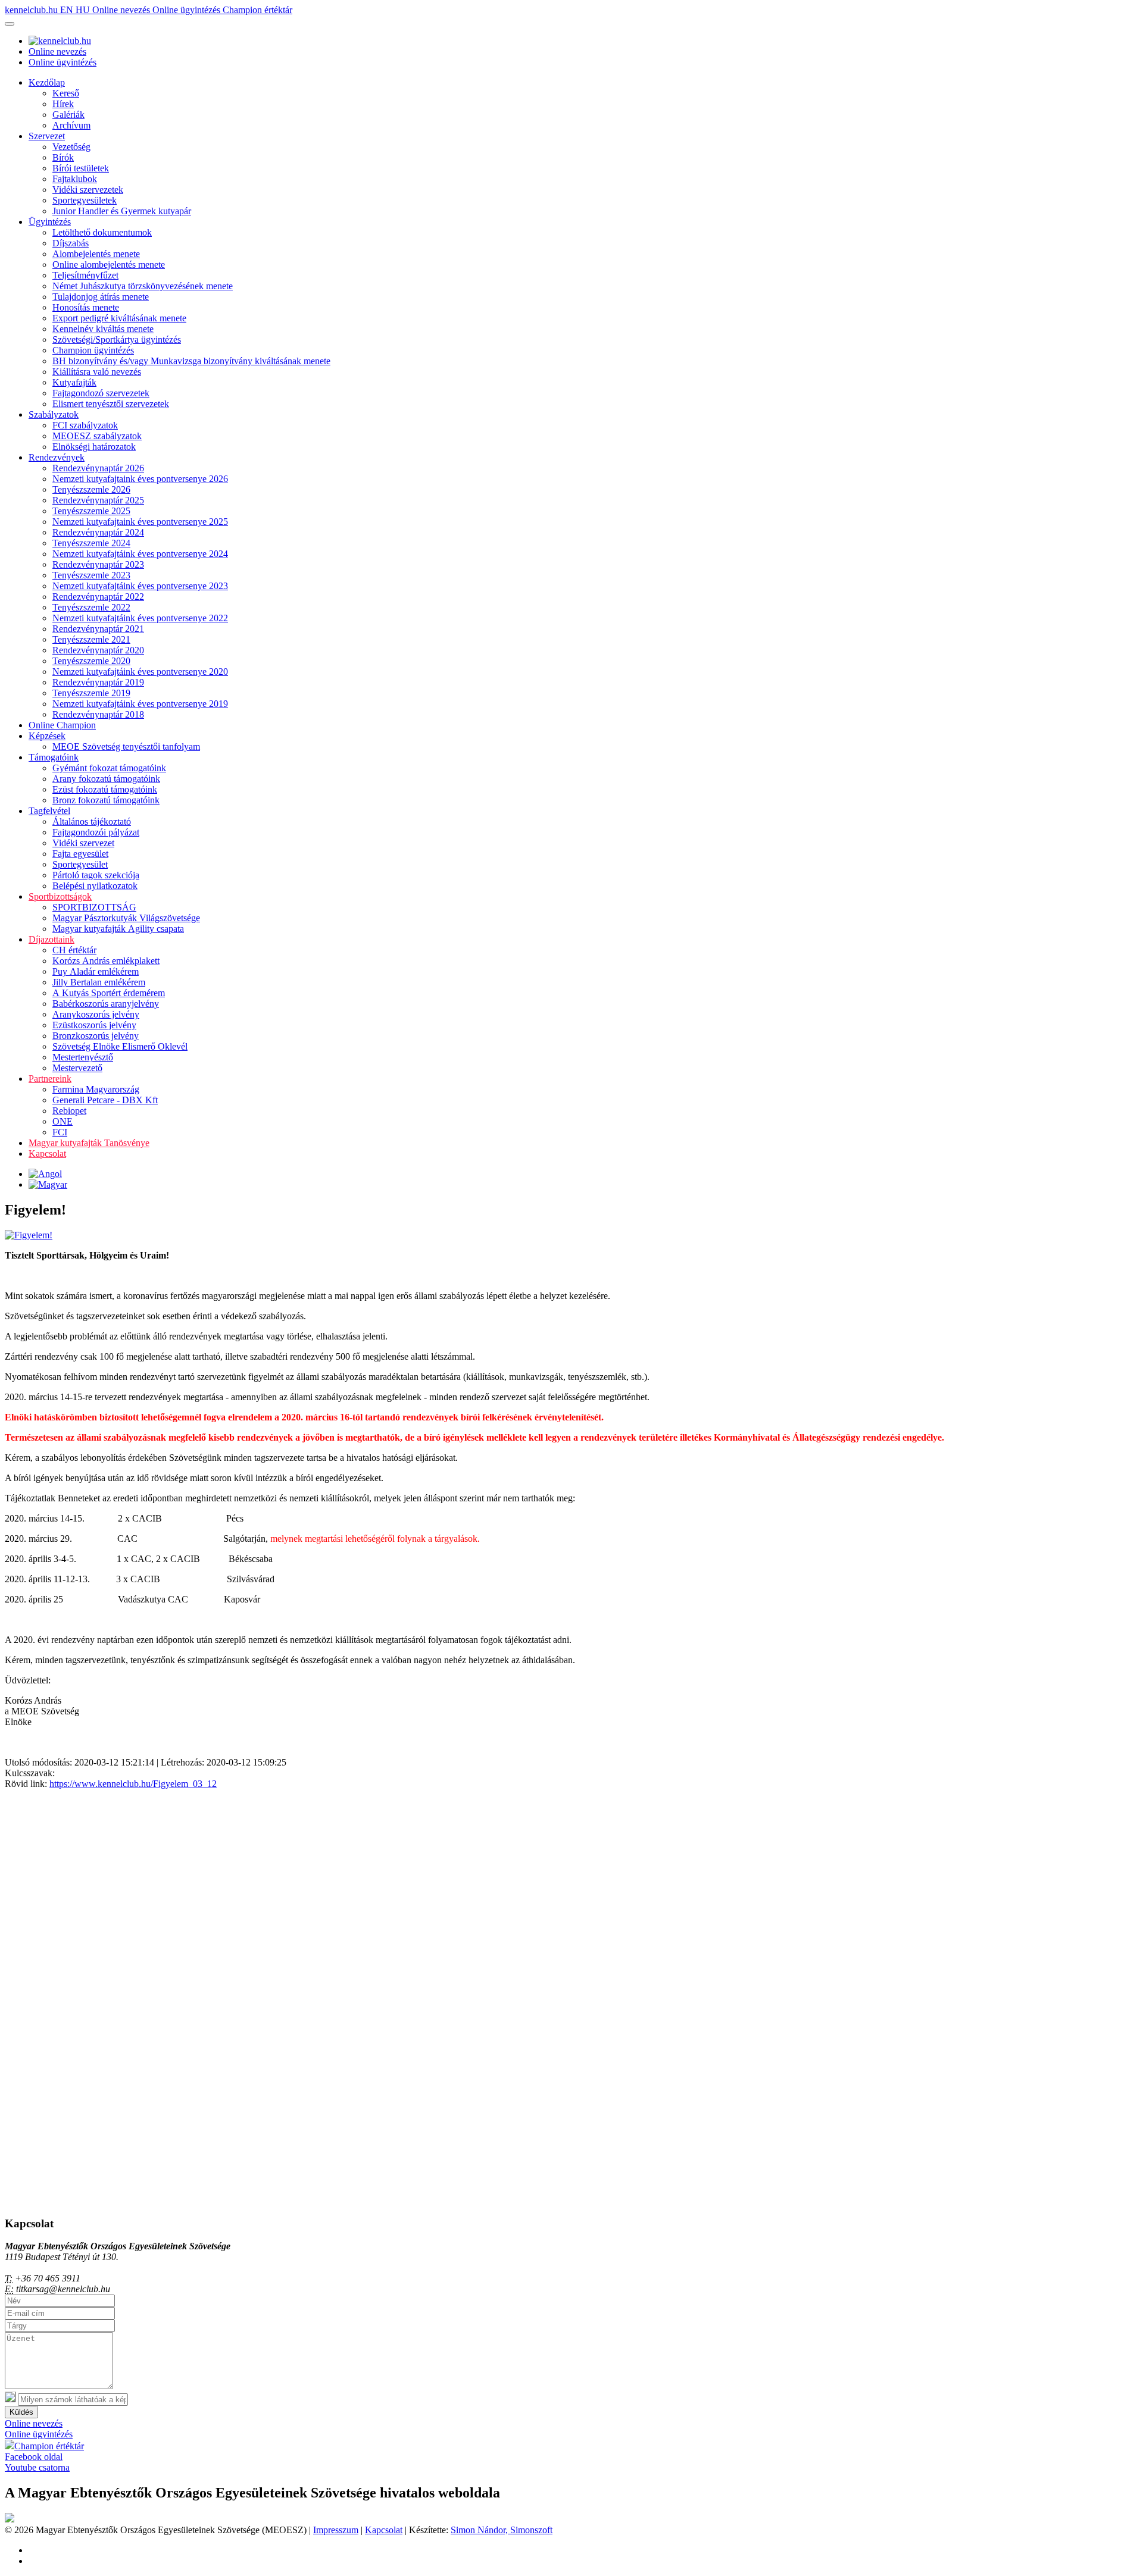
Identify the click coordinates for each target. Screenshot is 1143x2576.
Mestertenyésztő (83, 1057)
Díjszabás (71, 243)
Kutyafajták (74, 382)
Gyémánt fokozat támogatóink (109, 768)
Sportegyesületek (85, 200)
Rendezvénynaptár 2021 (98, 629)
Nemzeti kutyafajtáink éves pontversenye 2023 (140, 586)
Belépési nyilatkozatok (95, 886)
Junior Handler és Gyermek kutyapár (122, 211)
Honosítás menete (86, 307)
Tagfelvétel (49, 811)
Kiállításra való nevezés (97, 372)
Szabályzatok (54, 414)
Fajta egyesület (80, 854)
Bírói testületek (81, 168)
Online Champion (62, 725)
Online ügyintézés (188, 10)
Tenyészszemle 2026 (91, 489)
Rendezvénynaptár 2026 (98, 468)
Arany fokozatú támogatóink (106, 779)
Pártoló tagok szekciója (96, 875)
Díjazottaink (51, 939)
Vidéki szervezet (83, 843)
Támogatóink (54, 757)
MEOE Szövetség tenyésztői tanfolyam (126, 746)
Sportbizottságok (60, 896)
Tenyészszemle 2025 (91, 511)
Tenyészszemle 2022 (91, 607)
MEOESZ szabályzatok (97, 436)
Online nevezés (122, 10)
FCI (60, 1132)
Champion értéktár (257, 10)
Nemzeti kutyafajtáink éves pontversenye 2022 (140, 618)
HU (84, 10)
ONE (63, 1121)
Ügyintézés (50, 222)
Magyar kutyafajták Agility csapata (118, 929)
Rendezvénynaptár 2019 (98, 682)
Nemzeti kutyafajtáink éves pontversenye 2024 (140, 554)
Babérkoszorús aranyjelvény (106, 1004)
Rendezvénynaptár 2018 (98, 714)
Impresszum (336, 2530)
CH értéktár (74, 950)
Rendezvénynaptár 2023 (98, 564)
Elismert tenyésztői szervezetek (111, 404)
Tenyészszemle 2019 (91, 693)
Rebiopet (69, 1111)
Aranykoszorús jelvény (96, 1014)
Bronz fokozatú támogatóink (106, 800)
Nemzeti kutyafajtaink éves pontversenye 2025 (140, 522)
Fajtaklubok (75, 179)
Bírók (63, 157)
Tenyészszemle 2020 (91, 661)
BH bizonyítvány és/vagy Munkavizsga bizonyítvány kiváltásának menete (191, 361)
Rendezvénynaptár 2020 (98, 650)
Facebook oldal (34, 2457)
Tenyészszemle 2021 (91, 639)
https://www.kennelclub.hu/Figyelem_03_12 (133, 1784)
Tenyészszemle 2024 (91, 543)
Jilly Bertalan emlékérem (99, 982)
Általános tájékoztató (92, 821)
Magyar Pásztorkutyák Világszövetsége (126, 918)
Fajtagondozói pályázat (96, 832)
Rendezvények (57, 457)
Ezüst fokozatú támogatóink (105, 789)
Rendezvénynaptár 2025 (98, 500)
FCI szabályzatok (85, 425)
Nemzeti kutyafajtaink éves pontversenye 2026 (140, 479)
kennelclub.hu (32, 10)
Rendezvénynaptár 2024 (98, 532)
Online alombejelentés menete (109, 265)
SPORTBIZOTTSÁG (94, 907)
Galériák (68, 115)
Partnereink (50, 1079)
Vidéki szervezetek (88, 190)
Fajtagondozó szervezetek (101, 393)
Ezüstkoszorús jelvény (94, 1025)
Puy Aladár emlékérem (96, 971)
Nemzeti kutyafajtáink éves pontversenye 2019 (140, 704)
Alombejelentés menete (96, 254)
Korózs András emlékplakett (106, 961)
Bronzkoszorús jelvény (96, 1036)
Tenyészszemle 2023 (91, 575)
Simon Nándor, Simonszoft (502, 2530)
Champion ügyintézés (93, 350)
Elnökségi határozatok (94, 447)
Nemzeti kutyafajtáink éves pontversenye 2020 (140, 672)
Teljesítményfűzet (85, 275)
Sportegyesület (80, 864)
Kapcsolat (47, 1154)
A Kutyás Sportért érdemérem (109, 993)
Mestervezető (77, 1068)
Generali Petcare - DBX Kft (105, 1100)
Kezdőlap (47, 82)
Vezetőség (71, 147)
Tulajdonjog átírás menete (101, 297)
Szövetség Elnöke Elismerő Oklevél (120, 1046)
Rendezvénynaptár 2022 (98, 597)
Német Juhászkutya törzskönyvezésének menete (143, 286)
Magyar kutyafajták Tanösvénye (89, 1143)
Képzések (47, 736)
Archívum (71, 125)
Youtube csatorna (37, 2467)
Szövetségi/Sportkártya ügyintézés (117, 339)
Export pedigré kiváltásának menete (119, 318)
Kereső (66, 93)
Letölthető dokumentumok (102, 232)
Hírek (63, 104)
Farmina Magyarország (96, 1089)
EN (68, 10)
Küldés (21, 2412)
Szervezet (47, 136)
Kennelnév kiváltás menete (103, 329)
